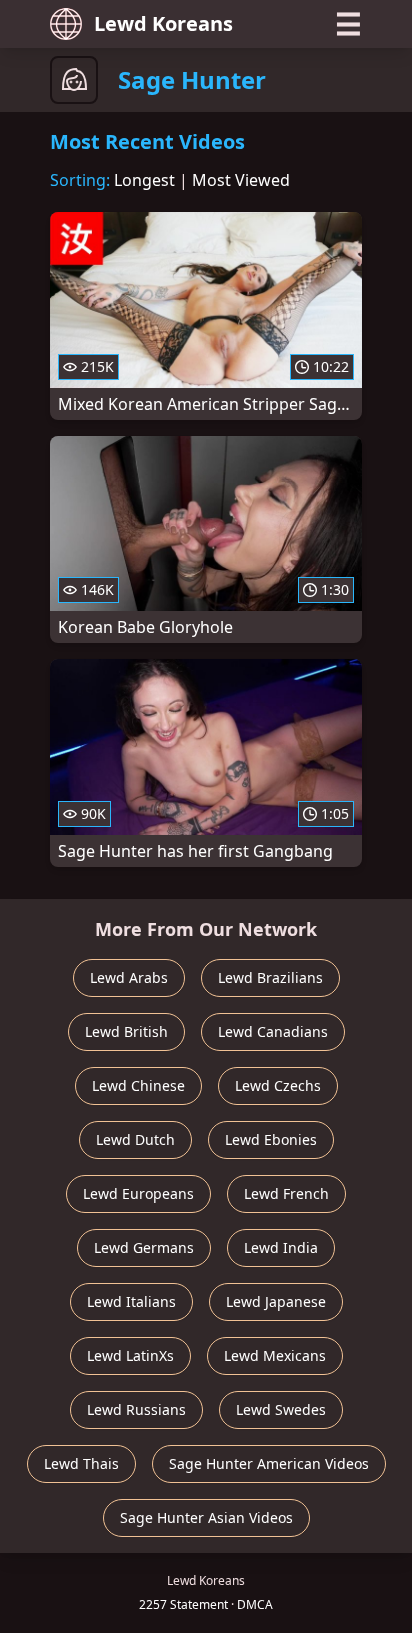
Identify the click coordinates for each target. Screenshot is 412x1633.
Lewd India (281, 1247)
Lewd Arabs (129, 977)
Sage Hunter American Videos (269, 1463)
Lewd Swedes (281, 1409)
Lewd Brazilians (270, 977)
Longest (144, 180)
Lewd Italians (131, 1301)
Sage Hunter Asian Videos (206, 1517)
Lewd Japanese (276, 1301)
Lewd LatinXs (130, 1355)
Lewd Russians (136, 1409)
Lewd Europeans (138, 1193)
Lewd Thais (81, 1463)
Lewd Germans (144, 1247)
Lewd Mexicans (275, 1355)
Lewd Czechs (278, 1085)
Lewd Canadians (273, 1031)
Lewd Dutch (135, 1139)
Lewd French (286, 1193)
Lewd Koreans (163, 23)
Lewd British (126, 1031)
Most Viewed (241, 180)
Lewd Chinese (138, 1085)
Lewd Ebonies (271, 1139)
